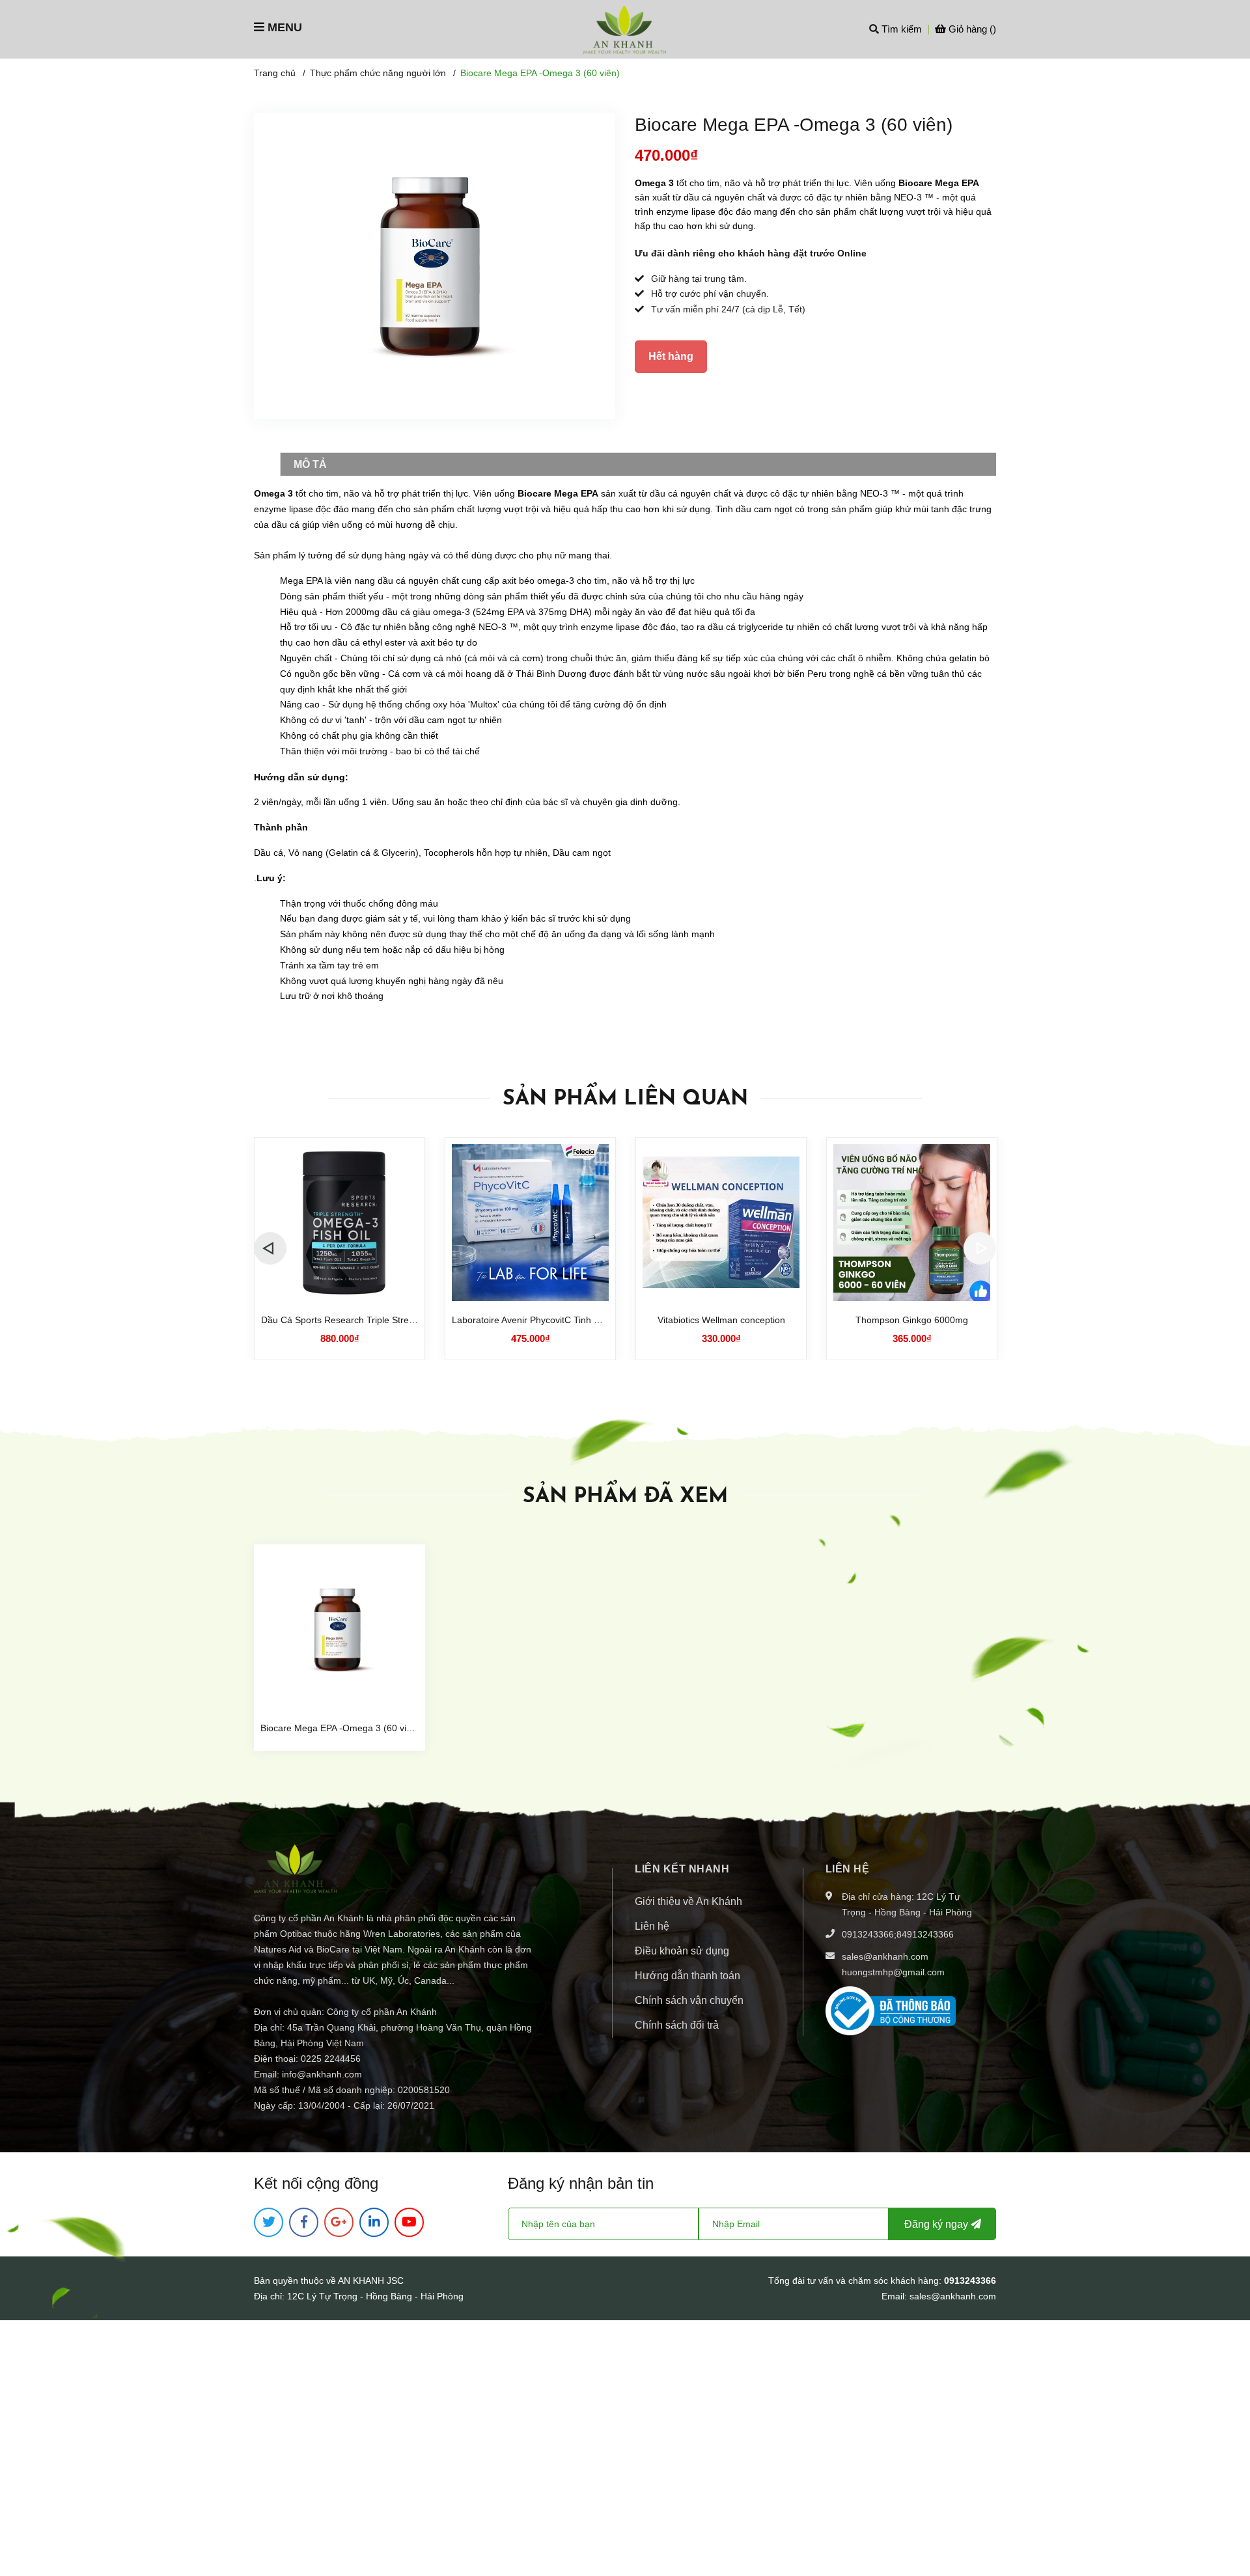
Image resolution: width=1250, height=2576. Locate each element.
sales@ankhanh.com (885, 1956)
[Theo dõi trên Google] (339, 2222)
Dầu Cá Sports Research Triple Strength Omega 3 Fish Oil (382, 1320)
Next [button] (980, 1248)
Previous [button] (270, 1248)
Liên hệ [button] (848, 1869)
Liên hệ (652, 1926)
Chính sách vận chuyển (689, 2000)
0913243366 (868, 1934)
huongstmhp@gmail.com (893, 1972)
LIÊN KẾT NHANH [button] (682, 1869)
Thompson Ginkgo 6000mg (912, 1320)
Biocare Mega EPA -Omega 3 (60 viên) (340, 1728)
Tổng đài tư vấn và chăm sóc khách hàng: (856, 2281)
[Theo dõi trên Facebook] (304, 2222)
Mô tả (310, 464)
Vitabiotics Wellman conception (721, 1320)
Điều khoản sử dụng (682, 1951)
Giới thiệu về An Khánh (688, 1901)
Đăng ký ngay (937, 2224)
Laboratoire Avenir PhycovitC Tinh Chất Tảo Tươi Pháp (565, 1320)
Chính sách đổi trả (677, 2025)
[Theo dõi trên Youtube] (409, 2222)
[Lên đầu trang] (1227, 2514)
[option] (340, 1249)
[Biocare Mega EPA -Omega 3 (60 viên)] (340, 1630)
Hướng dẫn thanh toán (687, 1976)
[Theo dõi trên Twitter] (269, 2222)
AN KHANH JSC (371, 2281)
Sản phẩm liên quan (625, 1099)
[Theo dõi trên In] (374, 2222)
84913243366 (925, 1934)
